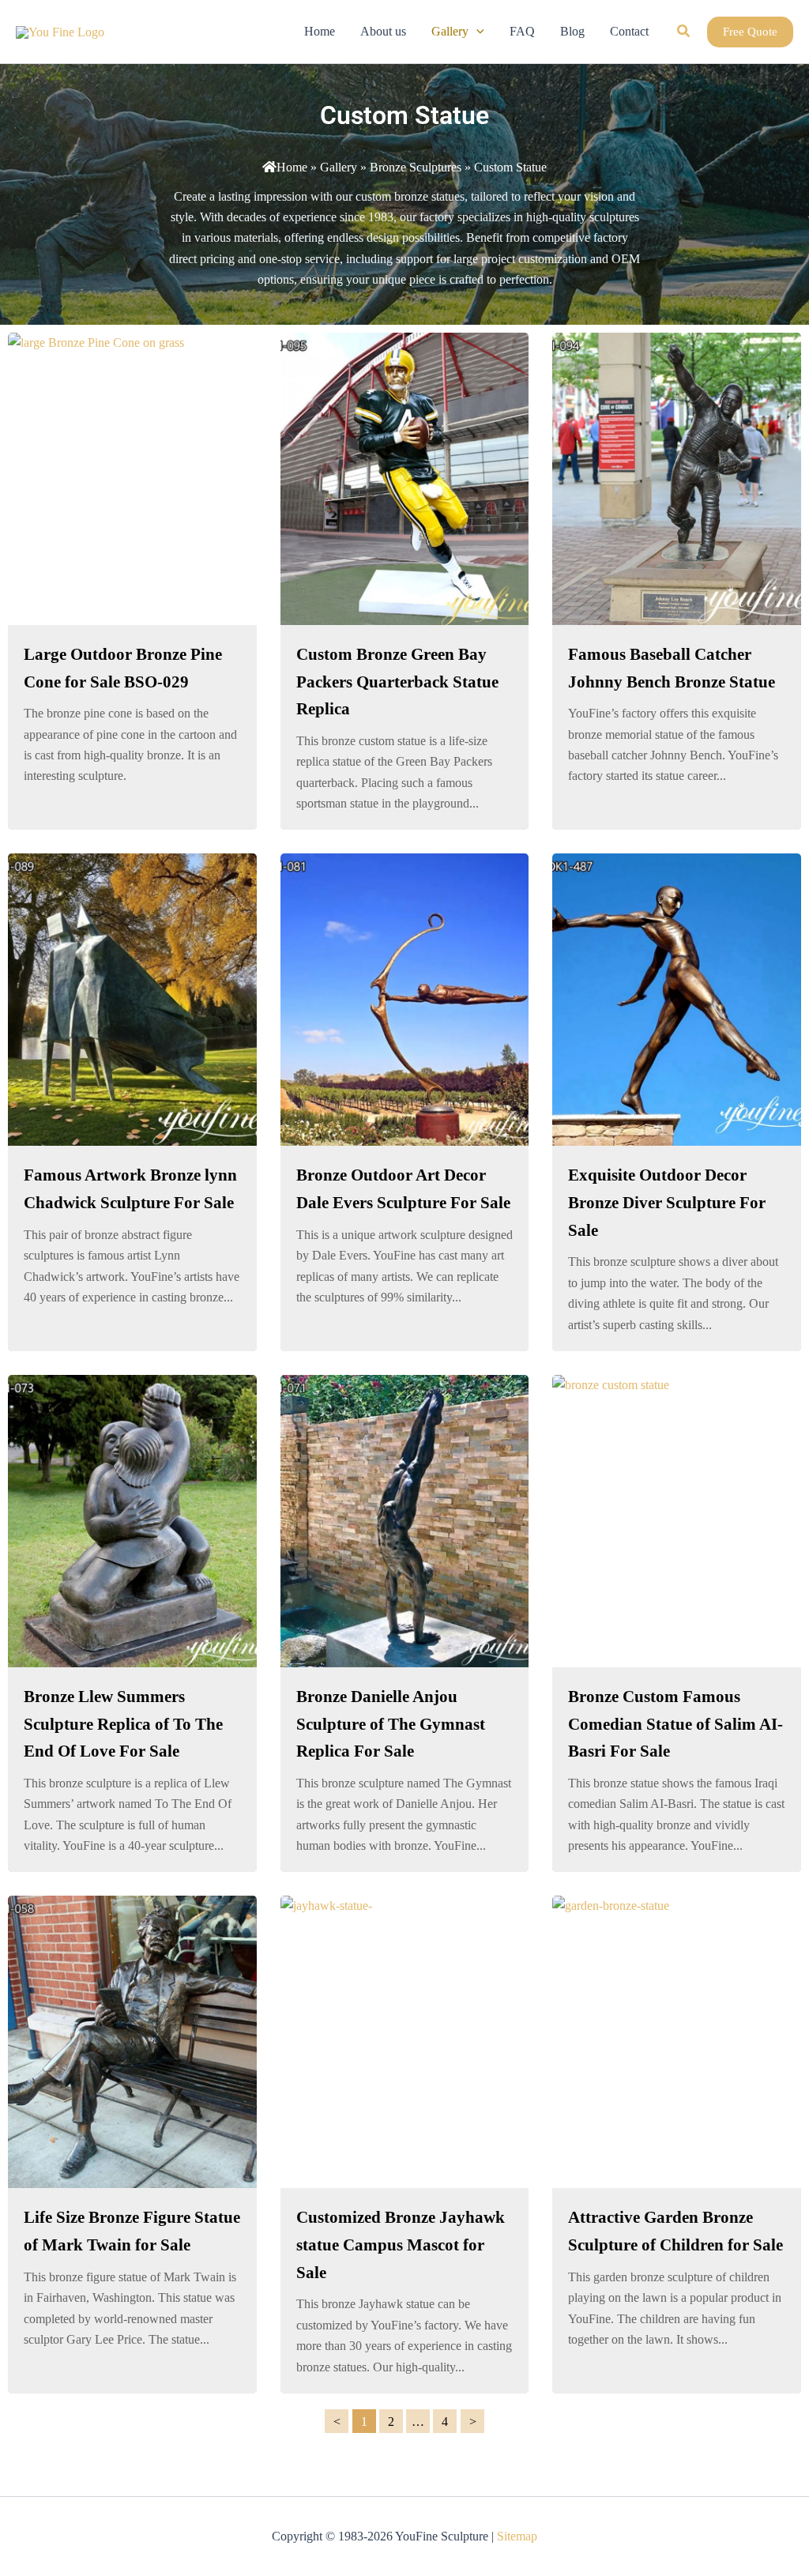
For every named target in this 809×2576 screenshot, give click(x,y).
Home (292, 167)
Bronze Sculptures (416, 167)
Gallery (339, 167)
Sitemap (517, 2536)
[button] (476, 32)
